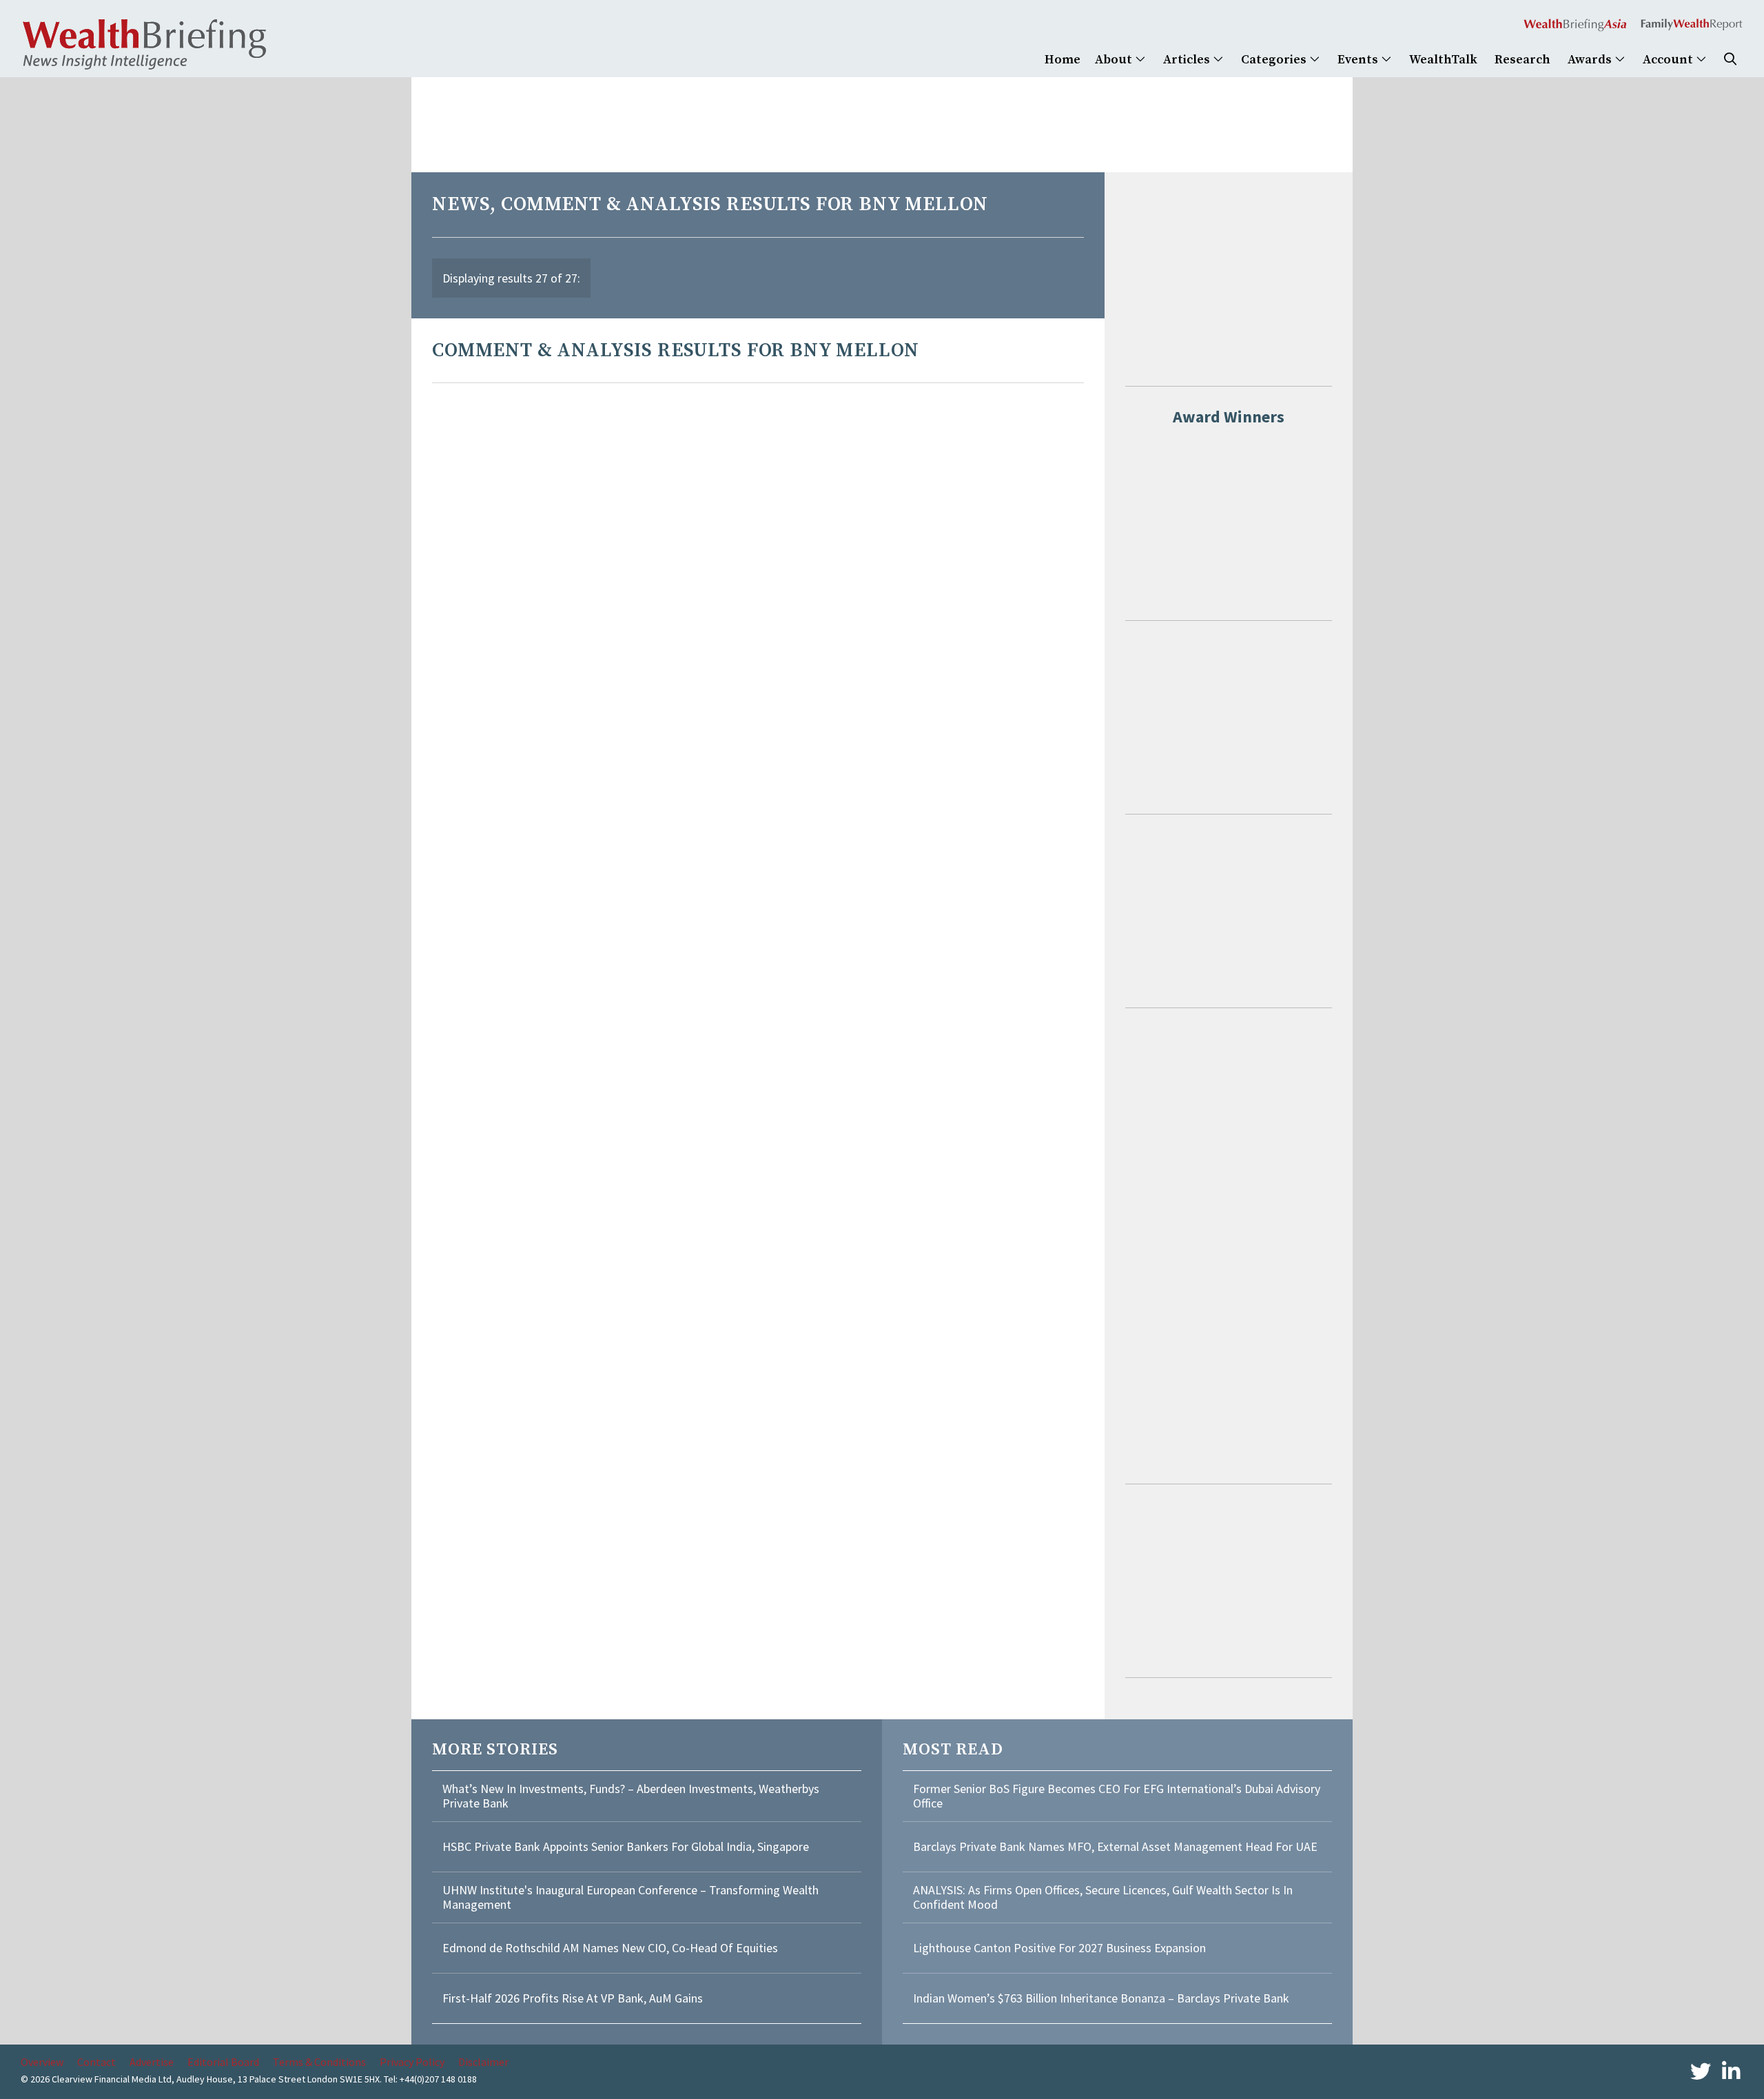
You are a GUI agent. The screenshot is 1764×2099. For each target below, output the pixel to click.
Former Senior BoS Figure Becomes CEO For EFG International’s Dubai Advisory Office (1117, 1796)
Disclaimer (483, 2062)
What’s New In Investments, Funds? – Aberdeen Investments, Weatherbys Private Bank (631, 1796)
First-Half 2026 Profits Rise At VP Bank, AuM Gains (573, 1998)
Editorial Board (223, 2062)
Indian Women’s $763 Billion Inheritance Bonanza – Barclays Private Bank (1101, 1998)
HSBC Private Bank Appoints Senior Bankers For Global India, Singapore (626, 1846)
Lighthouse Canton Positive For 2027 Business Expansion (1059, 1948)
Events (1359, 60)
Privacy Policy (412, 2062)
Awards (1591, 60)
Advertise (152, 2062)
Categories (1275, 60)
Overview (42, 2062)
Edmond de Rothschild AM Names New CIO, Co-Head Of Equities (610, 1948)
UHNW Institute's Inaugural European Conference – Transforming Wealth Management (630, 1897)
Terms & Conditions (319, 2062)
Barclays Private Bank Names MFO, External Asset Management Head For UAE (1115, 1846)
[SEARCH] (1730, 60)
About (1115, 60)
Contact (96, 2062)
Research (1522, 60)
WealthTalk (1443, 60)
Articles (1188, 60)
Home (1063, 60)
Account (1669, 60)
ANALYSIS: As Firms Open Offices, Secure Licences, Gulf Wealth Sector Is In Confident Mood (1103, 1897)
